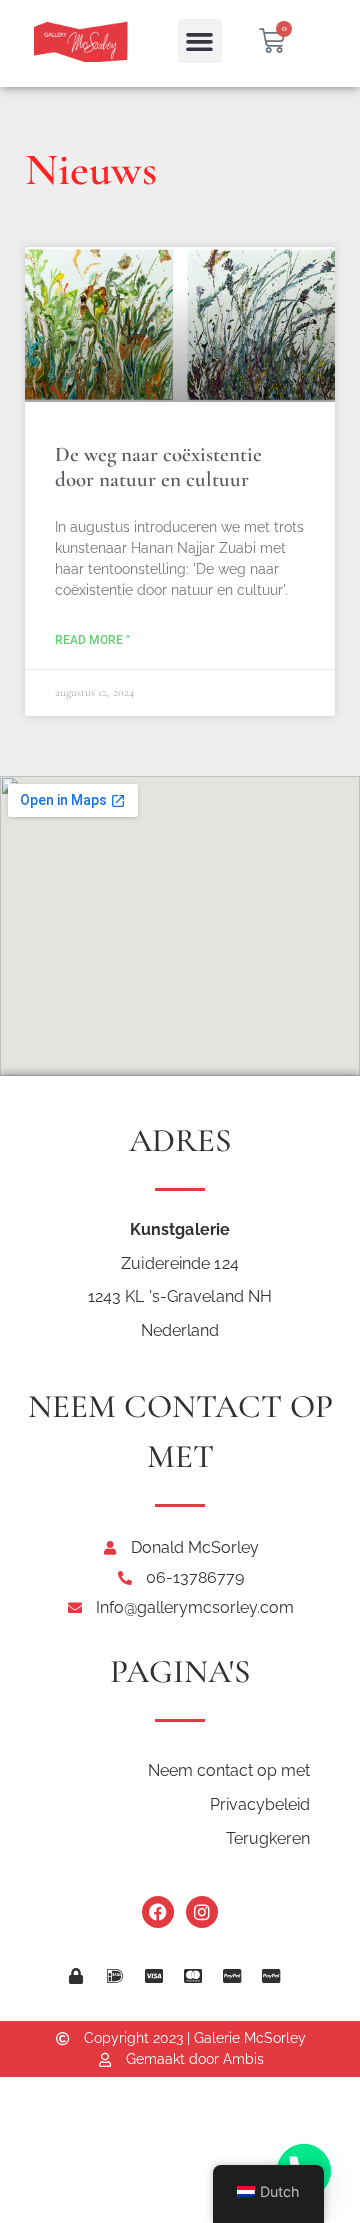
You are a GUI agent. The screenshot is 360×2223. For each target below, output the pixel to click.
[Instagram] (202, 1912)
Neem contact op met (229, 1770)
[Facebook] (158, 1912)
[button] (200, 41)
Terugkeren (268, 1838)
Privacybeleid (260, 1804)
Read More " (92, 640)
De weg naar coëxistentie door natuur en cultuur (158, 467)
